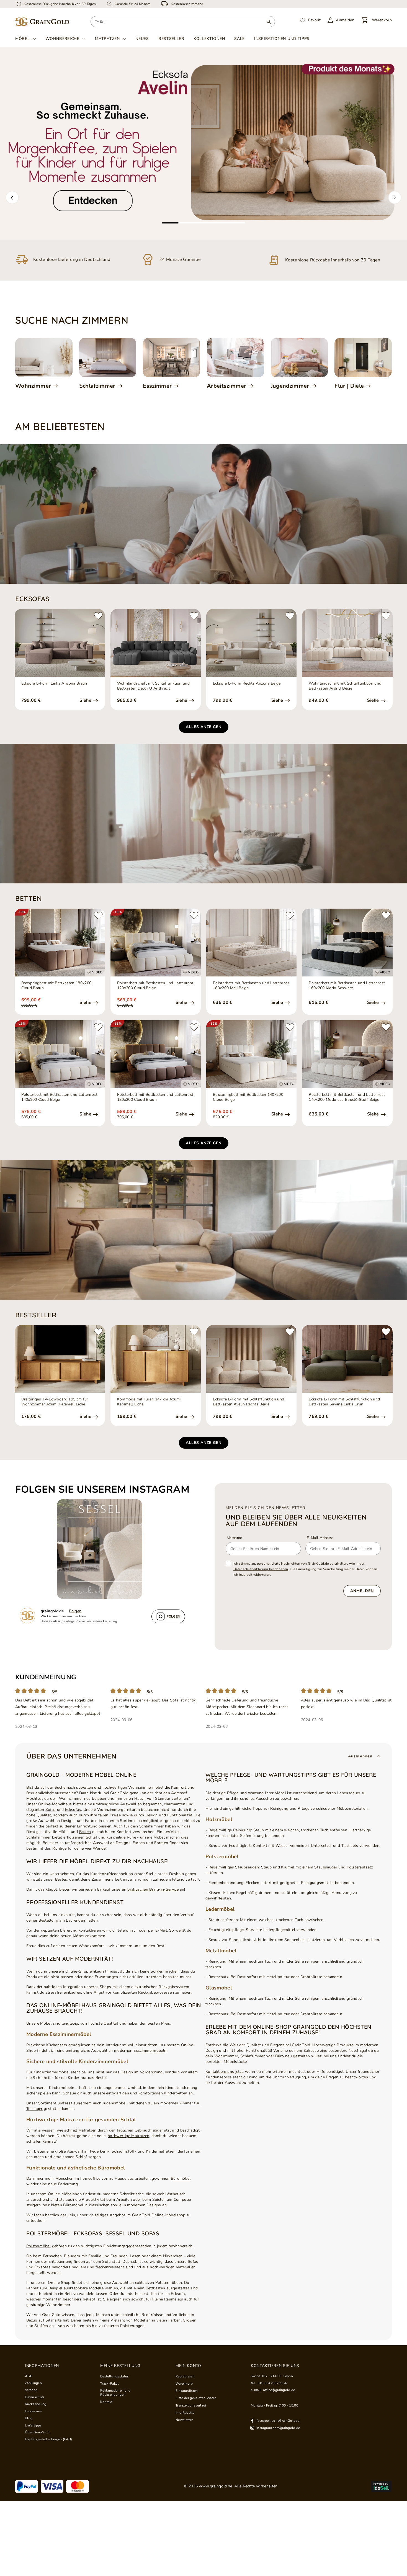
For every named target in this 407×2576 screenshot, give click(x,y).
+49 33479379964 (272, 2383)
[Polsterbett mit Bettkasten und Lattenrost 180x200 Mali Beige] (251, 943)
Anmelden (362, 1591)
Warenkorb (184, 2384)
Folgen (75, 1611)
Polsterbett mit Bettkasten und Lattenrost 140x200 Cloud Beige (60, 1097)
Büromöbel (181, 2178)
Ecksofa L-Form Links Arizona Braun (54, 683)
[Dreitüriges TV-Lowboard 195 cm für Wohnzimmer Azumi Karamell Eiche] (60, 1359)
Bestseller (171, 39)
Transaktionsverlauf (191, 2405)
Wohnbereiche (62, 39)
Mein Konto (188, 2366)
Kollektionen (209, 39)
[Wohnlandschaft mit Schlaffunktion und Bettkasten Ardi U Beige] (347, 643)
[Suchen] (269, 22)
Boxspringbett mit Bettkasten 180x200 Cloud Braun (56, 986)
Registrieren (185, 2376)
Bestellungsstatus (115, 2376)
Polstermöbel (38, 2246)
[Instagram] (102, 1549)
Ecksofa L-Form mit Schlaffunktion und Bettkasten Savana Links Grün (344, 1402)
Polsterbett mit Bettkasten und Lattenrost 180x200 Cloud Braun (155, 1097)
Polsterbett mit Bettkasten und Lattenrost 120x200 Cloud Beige (155, 986)
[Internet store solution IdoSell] (381, 2486)
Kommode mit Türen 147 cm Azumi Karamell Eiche (149, 1402)
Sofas (51, 1810)
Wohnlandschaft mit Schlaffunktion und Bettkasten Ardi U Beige (345, 686)
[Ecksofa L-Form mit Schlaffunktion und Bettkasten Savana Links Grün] (347, 1359)
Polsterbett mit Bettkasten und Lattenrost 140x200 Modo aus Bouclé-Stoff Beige (347, 1097)
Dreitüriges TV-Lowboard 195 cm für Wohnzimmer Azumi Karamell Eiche (55, 1402)
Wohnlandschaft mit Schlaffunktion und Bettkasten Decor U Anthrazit (153, 686)
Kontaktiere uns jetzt (224, 2072)
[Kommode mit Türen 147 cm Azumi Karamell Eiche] (156, 1359)
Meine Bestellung (120, 2366)
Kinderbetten (176, 2093)
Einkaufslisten (187, 2391)
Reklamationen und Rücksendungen (115, 2393)
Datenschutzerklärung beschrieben (261, 1569)
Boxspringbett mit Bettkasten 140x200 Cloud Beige (248, 1097)
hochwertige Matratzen (128, 2136)
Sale (239, 39)
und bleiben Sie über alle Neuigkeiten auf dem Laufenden (296, 1520)
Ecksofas (73, 1810)
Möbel (23, 39)
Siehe (86, 700)
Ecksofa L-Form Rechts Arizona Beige (247, 683)
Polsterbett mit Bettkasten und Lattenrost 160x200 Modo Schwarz (347, 986)
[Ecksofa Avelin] (203, 143)
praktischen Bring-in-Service (153, 1889)
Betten (85, 1832)
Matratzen (107, 39)
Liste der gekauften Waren (196, 2398)
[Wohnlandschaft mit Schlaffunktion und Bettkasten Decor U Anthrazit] (156, 643)
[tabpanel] (203, 143)
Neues (142, 39)
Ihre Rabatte (185, 2413)
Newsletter (184, 2420)
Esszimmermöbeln (150, 2051)
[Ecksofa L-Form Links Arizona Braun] (60, 643)
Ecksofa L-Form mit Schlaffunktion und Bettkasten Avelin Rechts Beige (248, 1402)
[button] (12, 197)
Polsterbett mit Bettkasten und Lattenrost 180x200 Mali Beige (251, 986)
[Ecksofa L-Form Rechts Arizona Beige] (251, 643)
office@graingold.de (279, 2390)
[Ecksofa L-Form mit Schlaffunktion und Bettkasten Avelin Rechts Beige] (251, 1359)
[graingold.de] (42, 22)
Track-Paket (110, 2384)
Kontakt (106, 2402)
